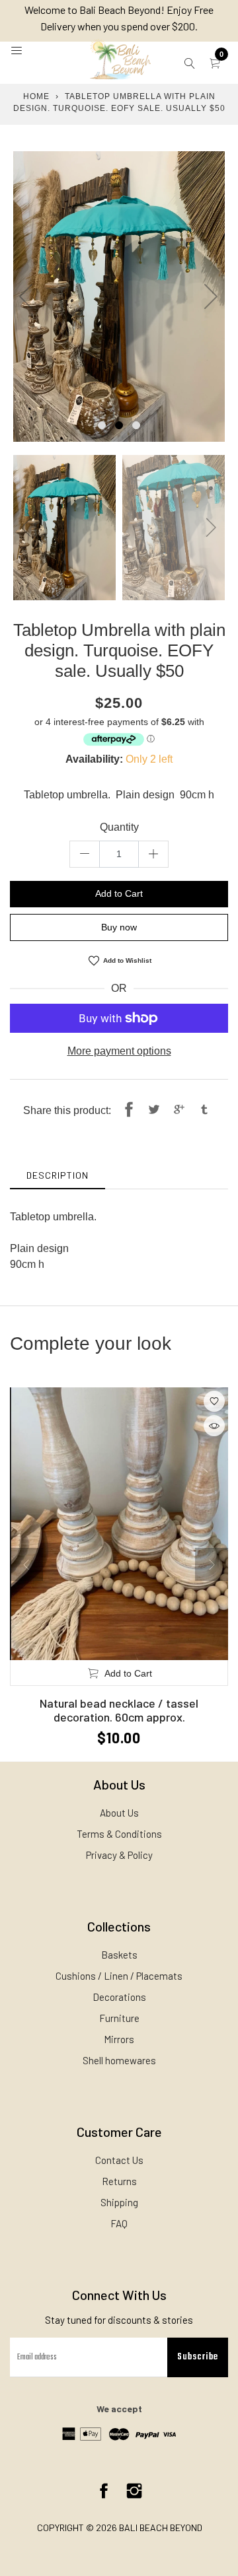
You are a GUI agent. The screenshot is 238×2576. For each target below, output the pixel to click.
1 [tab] (102, 425)
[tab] (58, 1175)
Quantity (119, 827)
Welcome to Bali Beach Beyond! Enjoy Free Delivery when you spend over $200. (119, 18)
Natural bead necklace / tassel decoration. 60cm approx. (119, 1710)
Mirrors (119, 2039)
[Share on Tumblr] (204, 1111)
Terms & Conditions (119, 1834)
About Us (119, 1813)
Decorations (119, 1997)
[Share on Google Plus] (179, 1111)
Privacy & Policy (119, 1855)
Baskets (119, 1955)
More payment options (119, 1051)
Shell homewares (119, 2060)
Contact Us (119, 2160)
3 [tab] (136, 425)
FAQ (119, 2223)
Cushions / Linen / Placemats (119, 1976)
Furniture (119, 2018)
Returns (119, 2181)
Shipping (119, 2202)
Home (36, 96)
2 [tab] (119, 425)
